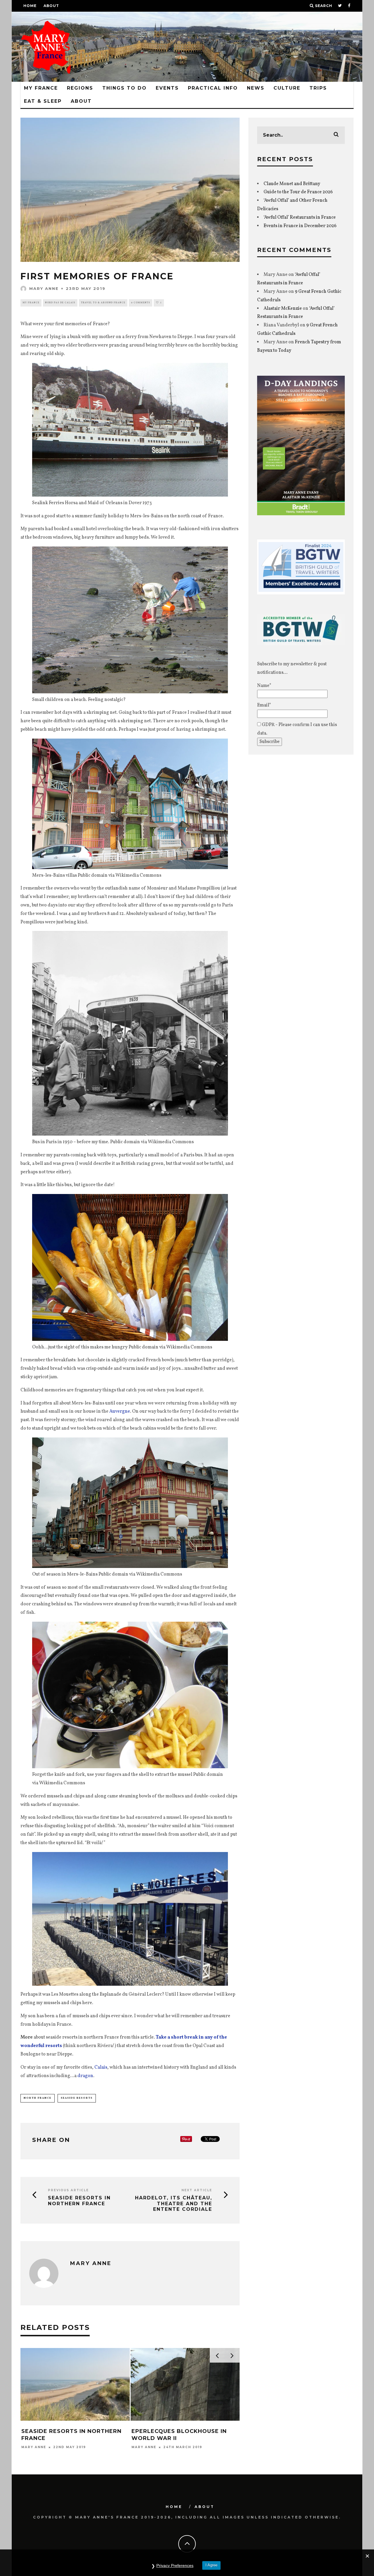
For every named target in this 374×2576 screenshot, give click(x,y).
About (51, 6)
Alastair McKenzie (283, 309)
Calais (101, 2067)
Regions (80, 88)
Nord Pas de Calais (60, 303)
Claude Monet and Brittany (292, 184)
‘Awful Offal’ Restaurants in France (300, 217)
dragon (85, 2076)
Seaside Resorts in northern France (79, 2201)
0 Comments (141, 303)
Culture (287, 88)
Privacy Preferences (175, 2565)
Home (30, 6)
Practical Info (213, 88)
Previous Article (68, 2190)
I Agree (211, 2565)
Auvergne (120, 1411)
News (256, 88)
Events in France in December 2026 (300, 226)
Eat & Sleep (43, 101)
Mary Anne (44, 288)
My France (41, 88)
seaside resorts (77, 2098)
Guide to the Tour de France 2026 (298, 192)
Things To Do (124, 88)
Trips (318, 88)
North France (38, 2098)
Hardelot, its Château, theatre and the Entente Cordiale (174, 2203)
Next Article (197, 2190)
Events (167, 88)
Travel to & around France (103, 303)
